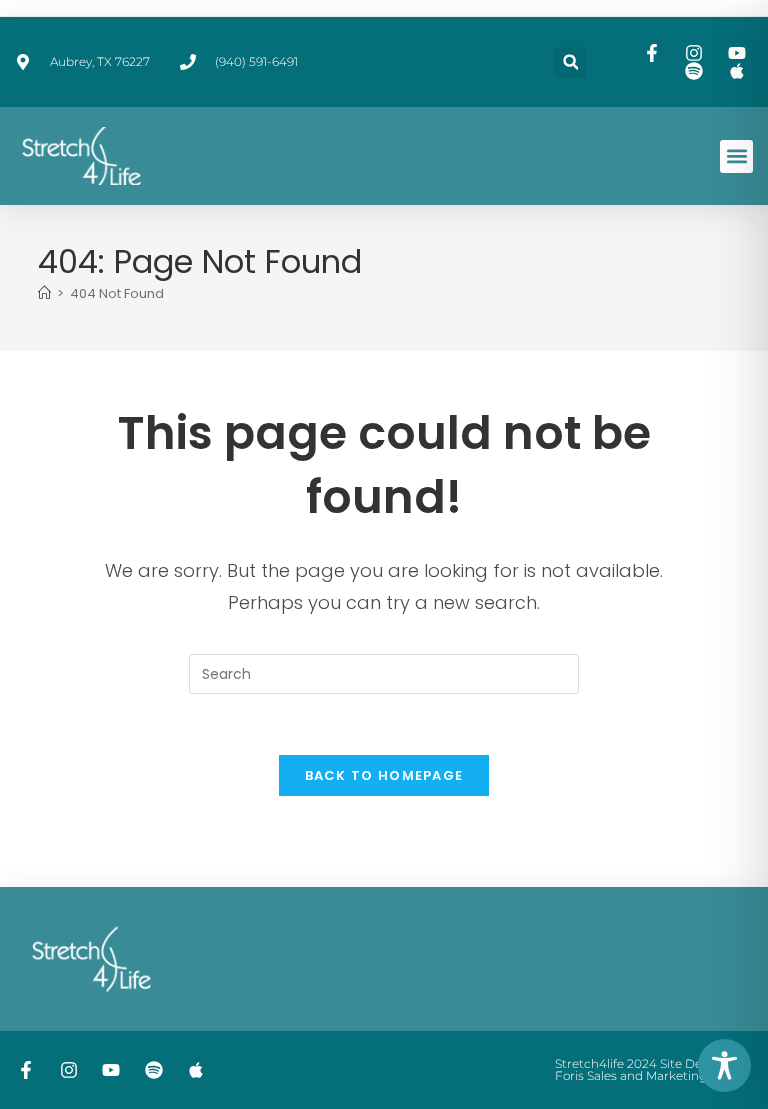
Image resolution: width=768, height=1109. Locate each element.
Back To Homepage (384, 775)
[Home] (44, 293)
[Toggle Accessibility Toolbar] (724, 1065)
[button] (570, 62)
